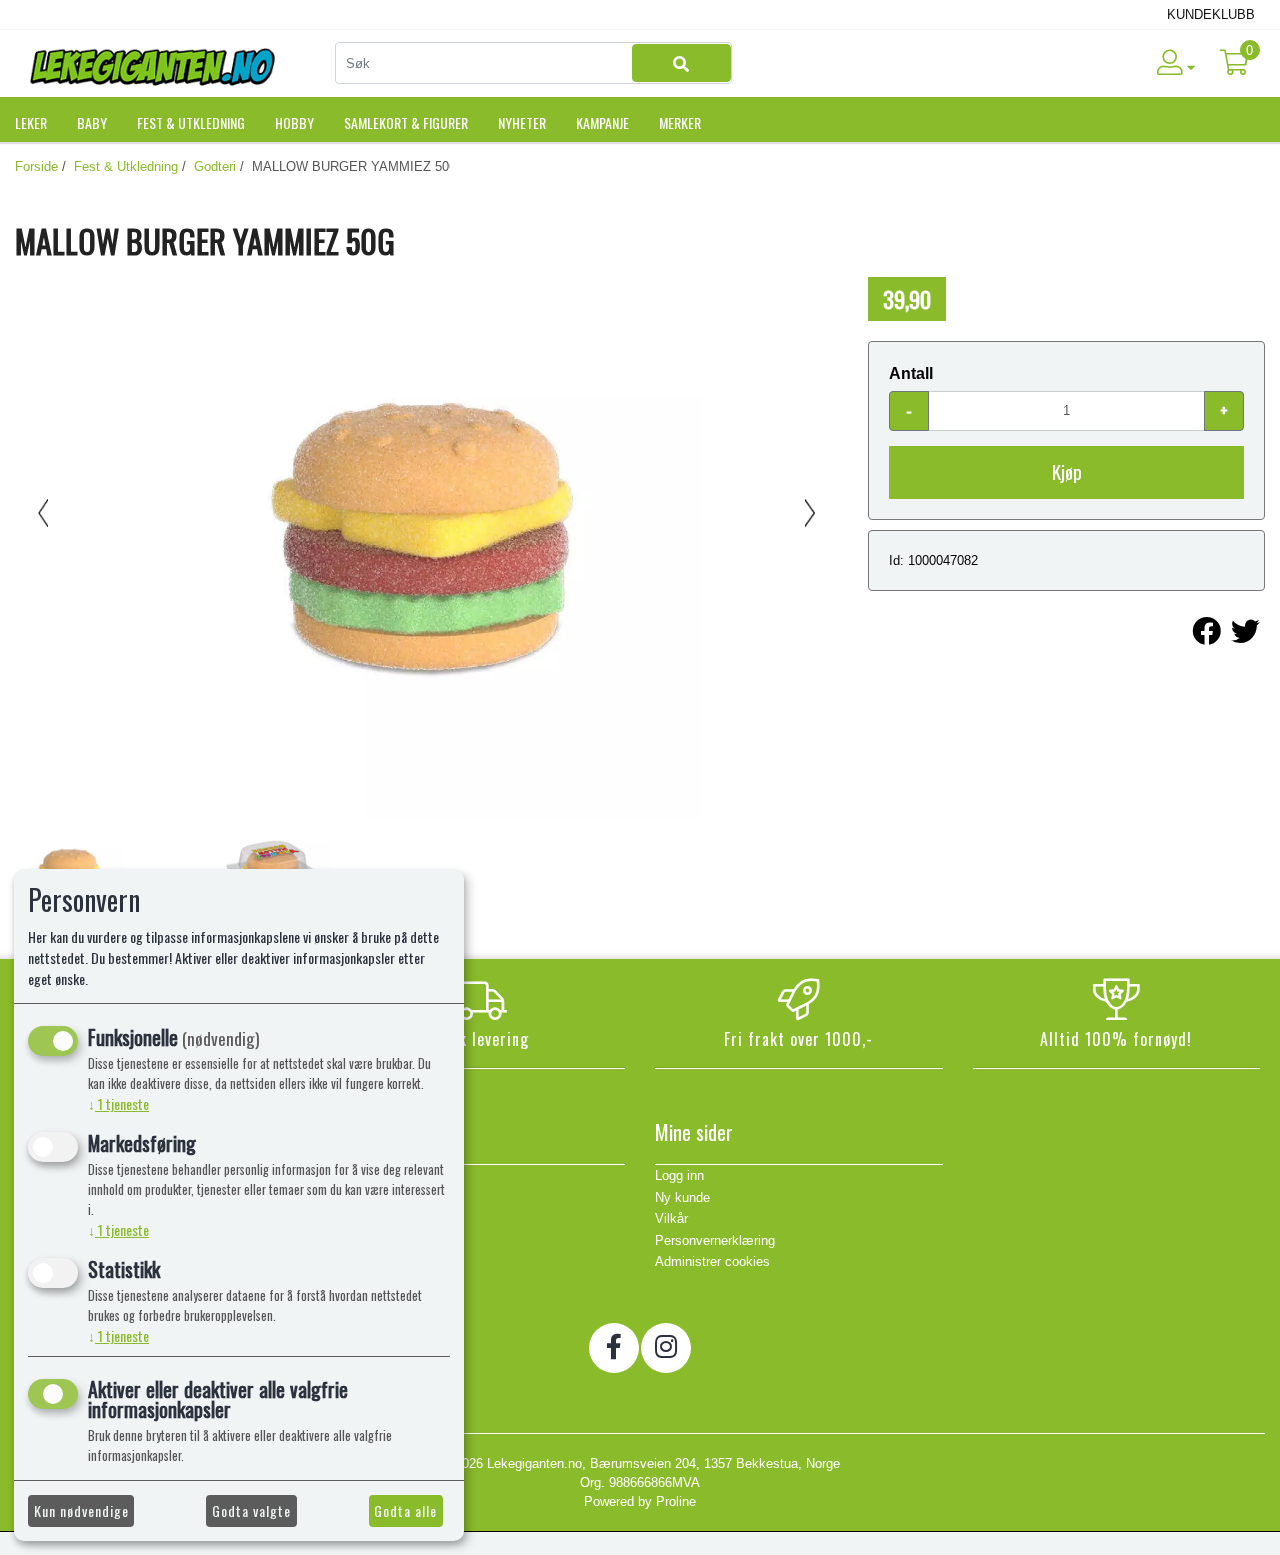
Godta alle (405, 1510)
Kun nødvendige (81, 1510)
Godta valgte (251, 1510)
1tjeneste (118, 1103)
